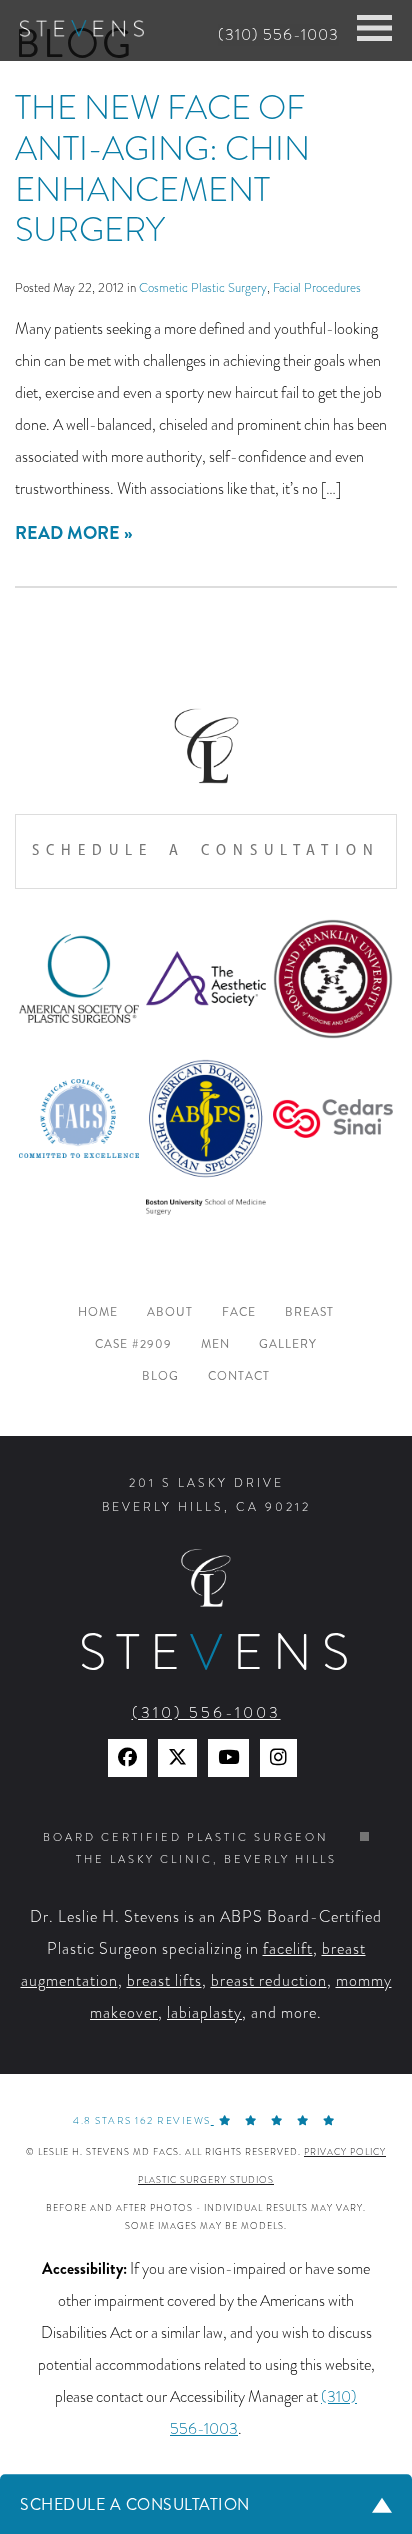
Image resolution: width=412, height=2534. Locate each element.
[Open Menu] (374, 28)
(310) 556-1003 (278, 35)
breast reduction (269, 1981)
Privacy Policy (345, 2152)
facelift (288, 1949)
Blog (160, 1376)
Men (215, 1344)
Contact (239, 1376)
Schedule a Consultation (206, 850)
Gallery (288, 1344)
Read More (67, 533)
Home (98, 1312)
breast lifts (164, 1981)
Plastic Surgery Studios (206, 2180)
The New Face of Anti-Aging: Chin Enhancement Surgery (162, 168)
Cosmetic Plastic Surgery (203, 287)
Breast (309, 1312)
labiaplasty (204, 2013)
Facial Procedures (317, 287)
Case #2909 (133, 1344)
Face (239, 1312)
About (170, 1312)
